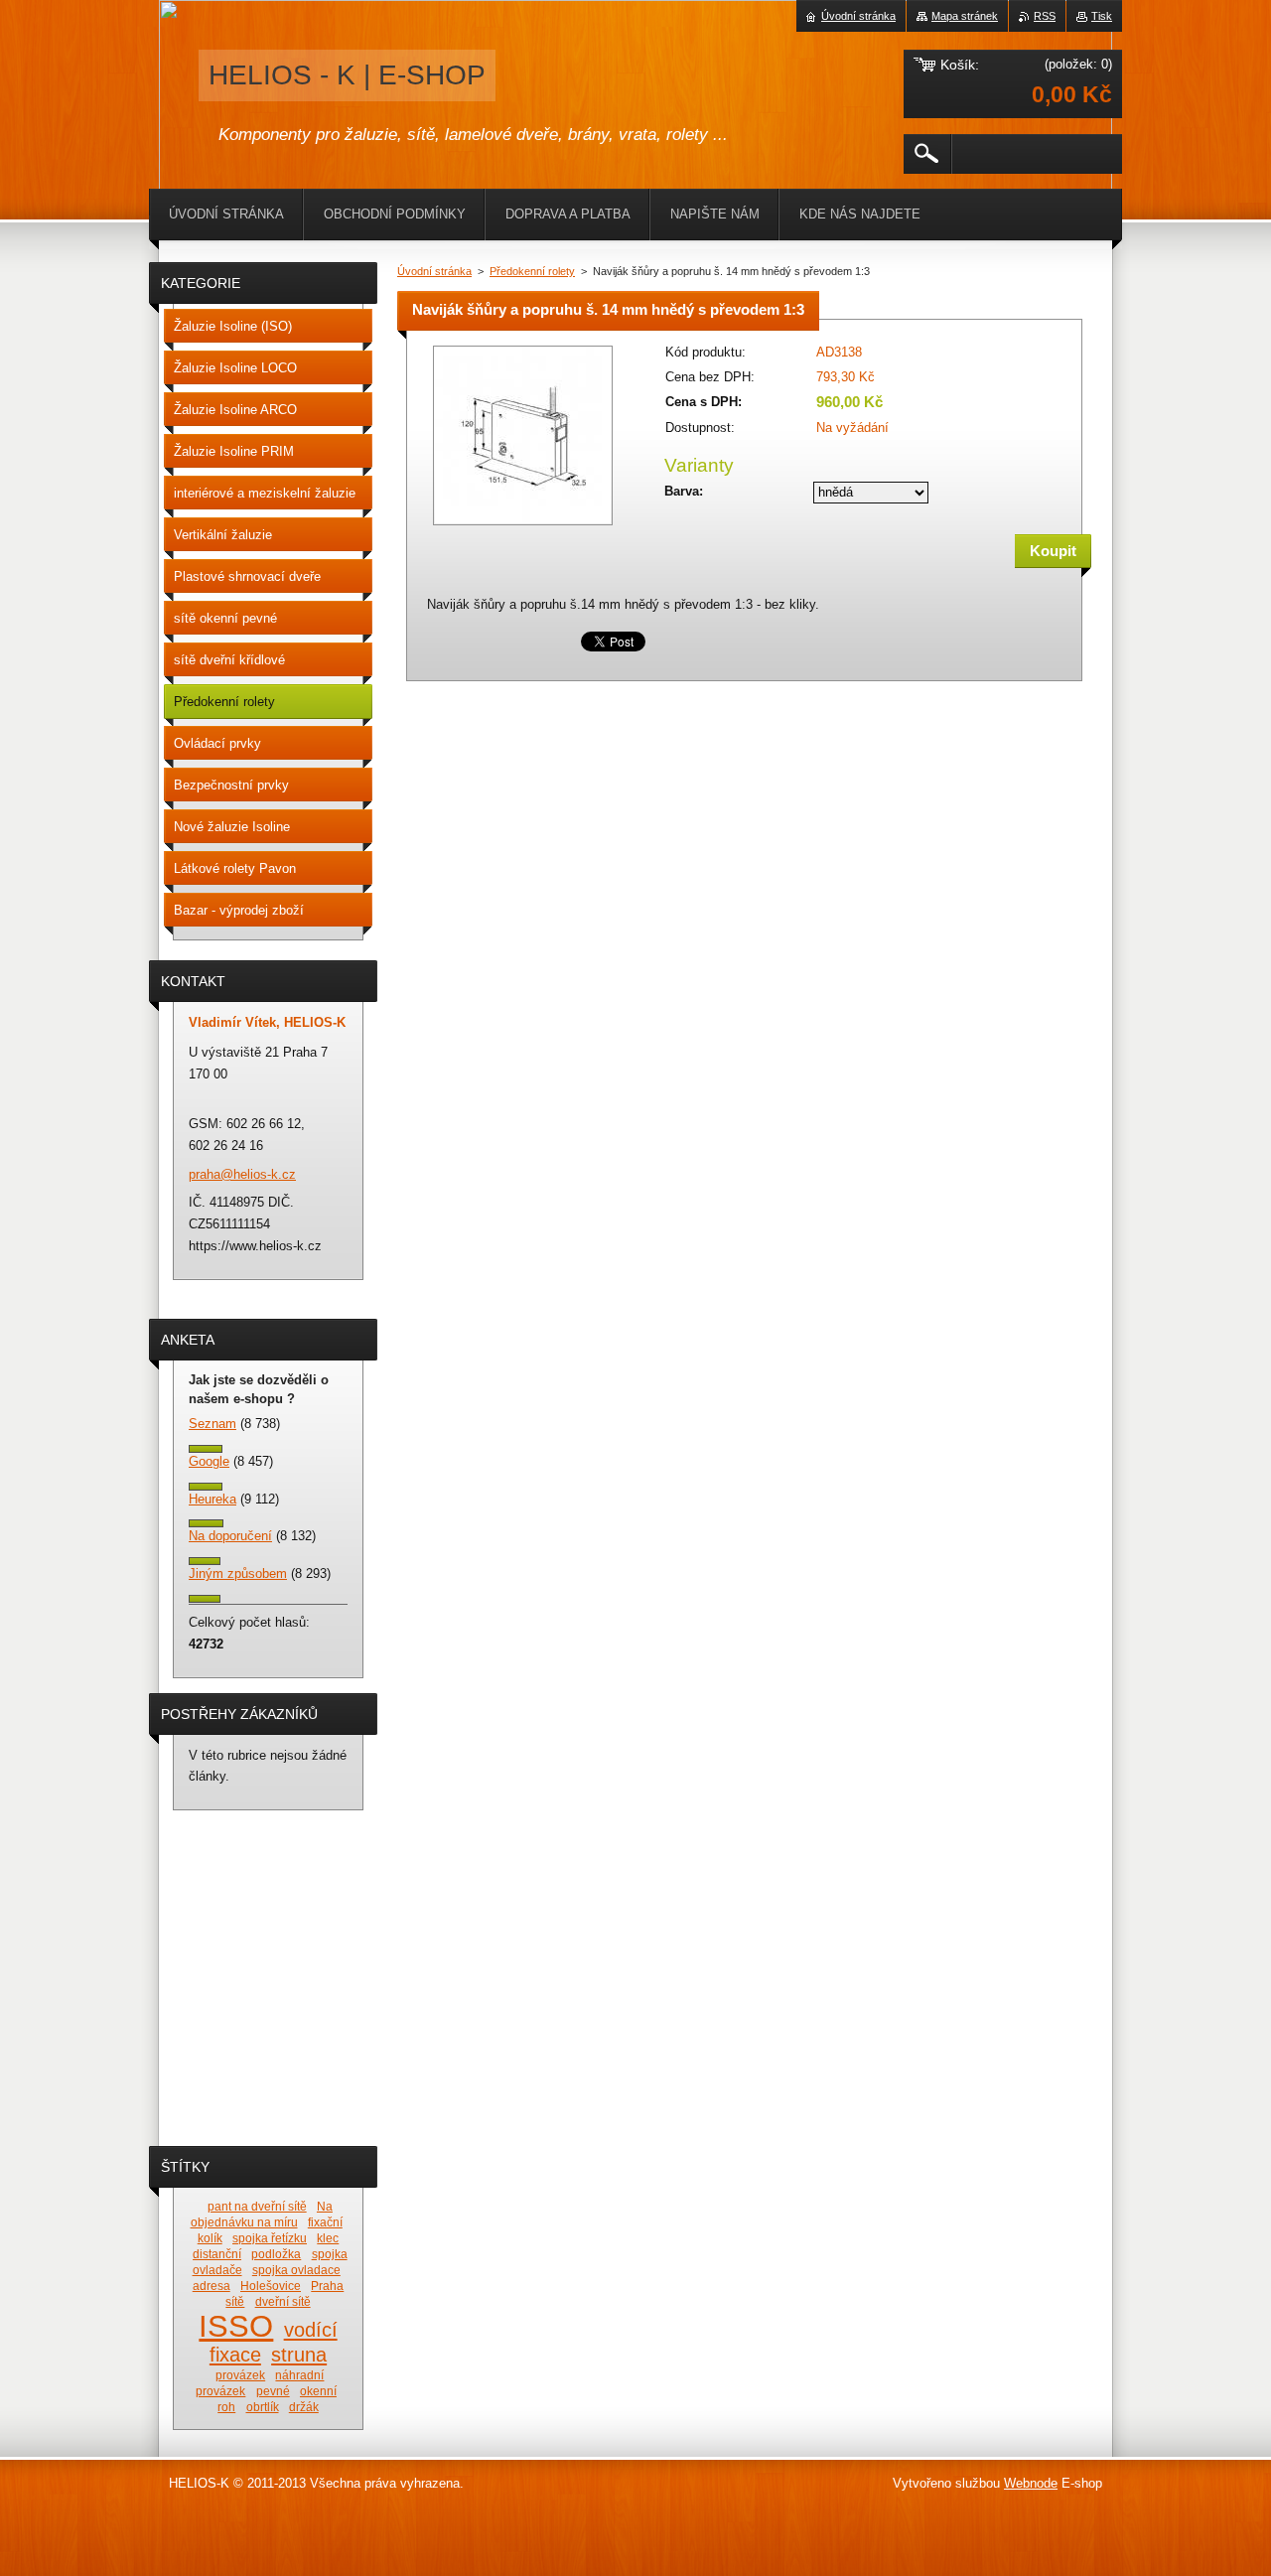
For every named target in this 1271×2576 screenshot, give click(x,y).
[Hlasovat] (206, 1448)
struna (299, 2355)
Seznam (212, 1424)
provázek (240, 2375)
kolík (210, 2238)
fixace (235, 2355)
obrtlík (263, 2407)
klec (328, 2238)
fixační (325, 2222)
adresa (212, 2286)
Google (209, 1461)
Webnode (1031, 2483)
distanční (217, 2254)
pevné (273, 2391)
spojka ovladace (296, 2270)
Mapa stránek (965, 16)
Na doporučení (230, 1536)
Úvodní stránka (434, 271)
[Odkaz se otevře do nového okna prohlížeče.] (523, 527)
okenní (318, 2391)
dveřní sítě (283, 2301)
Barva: (684, 491)
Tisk (1102, 16)
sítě (235, 2301)
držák (304, 2407)
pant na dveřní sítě (257, 2206)
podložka (276, 2254)
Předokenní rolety (532, 271)
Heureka (212, 1499)
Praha (327, 2286)
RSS (1045, 16)
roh (226, 2407)
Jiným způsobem (238, 1574)
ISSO (236, 2326)
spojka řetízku (270, 2238)
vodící (311, 2330)
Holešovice (271, 2286)
